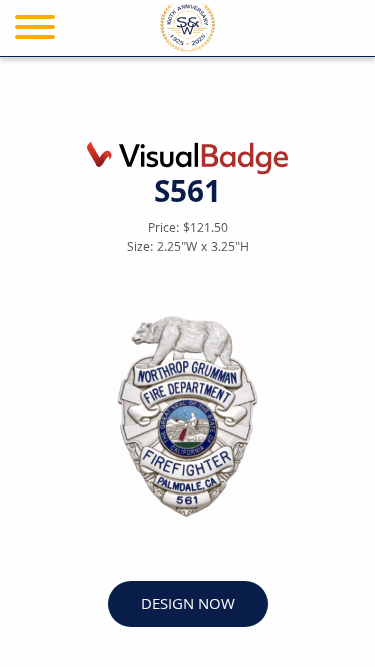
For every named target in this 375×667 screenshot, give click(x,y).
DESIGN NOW (188, 605)
